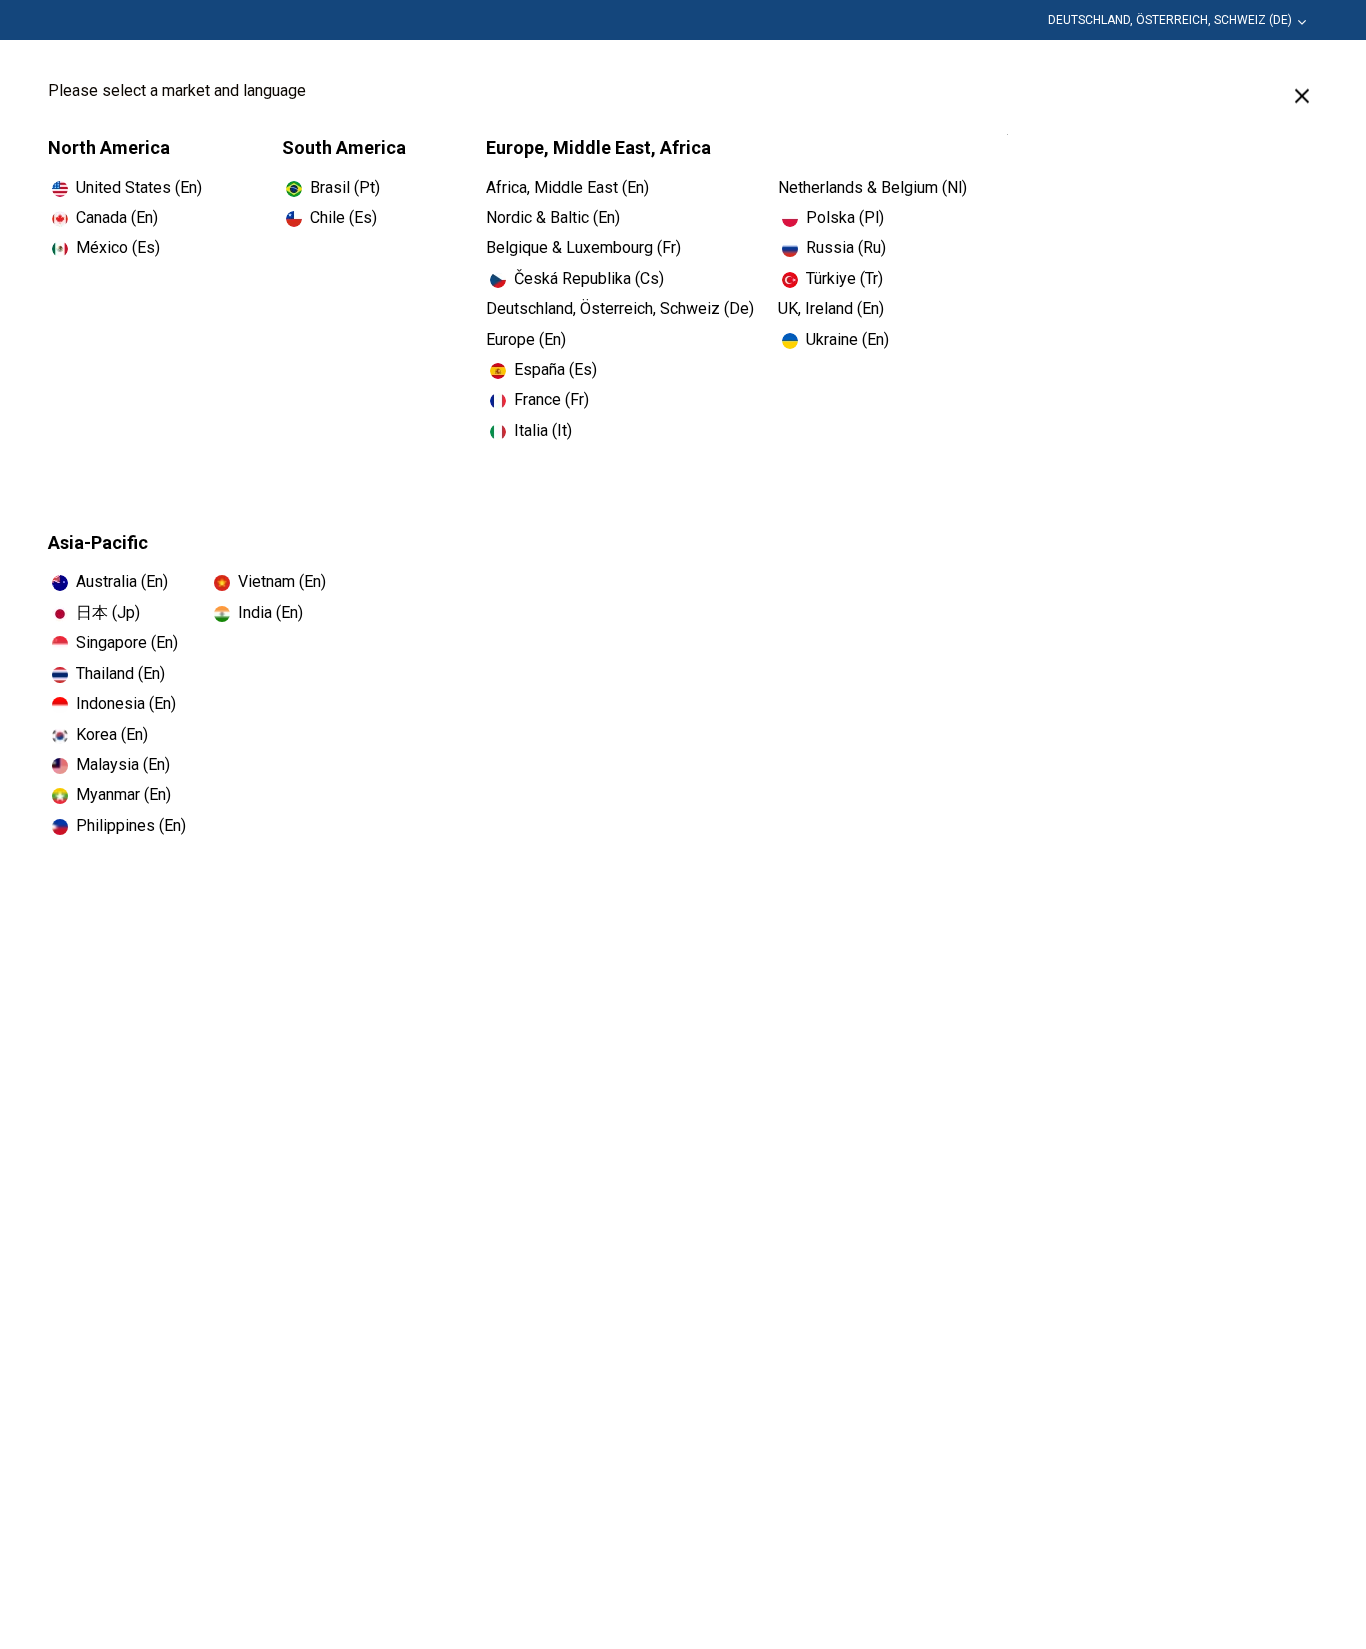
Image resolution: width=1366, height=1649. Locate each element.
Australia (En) (122, 581)
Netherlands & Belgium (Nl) (872, 187)
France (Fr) (551, 399)
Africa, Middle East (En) (567, 187)
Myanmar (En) (123, 794)
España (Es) (555, 369)
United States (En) (139, 187)
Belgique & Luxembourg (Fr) (583, 247)
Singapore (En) (127, 642)
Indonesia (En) (126, 703)
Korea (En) (112, 734)
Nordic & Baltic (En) (553, 217)
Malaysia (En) (123, 764)
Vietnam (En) (282, 581)
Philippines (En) (131, 825)
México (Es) (118, 247)
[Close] (1302, 96)
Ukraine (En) (847, 339)
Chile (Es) (343, 217)
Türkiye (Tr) (844, 278)
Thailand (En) (120, 673)
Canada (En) (117, 217)
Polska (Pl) (845, 217)
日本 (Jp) (108, 612)
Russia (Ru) (846, 247)
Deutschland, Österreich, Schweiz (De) (1170, 20)
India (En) (270, 612)
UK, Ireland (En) (831, 308)
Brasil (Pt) (345, 187)
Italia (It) (543, 430)
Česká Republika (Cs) (589, 278)
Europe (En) (526, 339)
